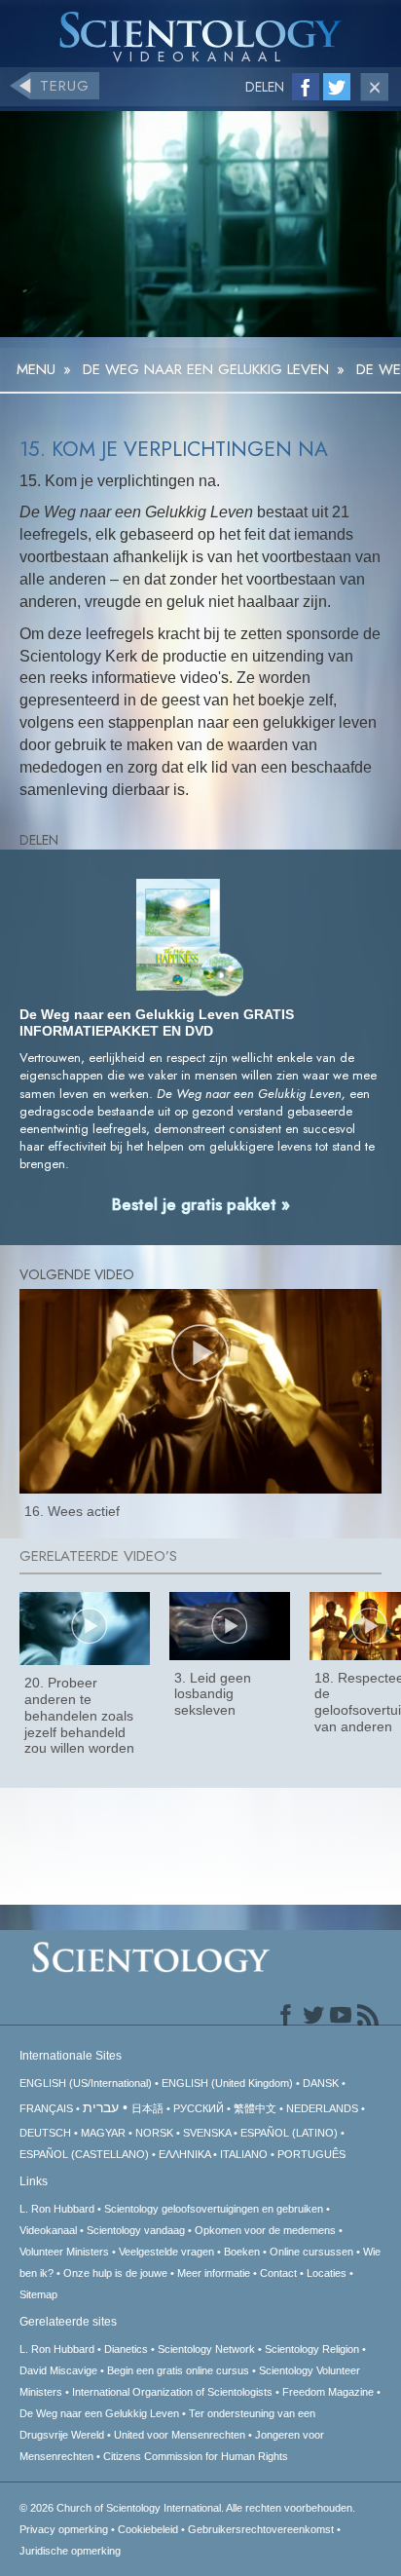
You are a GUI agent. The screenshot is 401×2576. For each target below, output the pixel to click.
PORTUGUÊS (311, 2154)
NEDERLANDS (322, 2108)
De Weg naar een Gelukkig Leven (99, 2413)
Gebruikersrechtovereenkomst (261, 2529)
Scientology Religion (312, 2349)
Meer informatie (214, 2273)
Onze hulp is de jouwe (115, 2273)
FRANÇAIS (46, 2108)
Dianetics (126, 2349)
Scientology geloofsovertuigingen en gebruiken (214, 2209)
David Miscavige (58, 2370)
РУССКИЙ (199, 2108)
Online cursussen (311, 2252)
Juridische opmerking (70, 2551)
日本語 (147, 2108)
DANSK (321, 2083)
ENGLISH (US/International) (86, 2083)
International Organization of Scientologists (172, 2392)
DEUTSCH (45, 2133)
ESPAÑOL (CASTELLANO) (84, 2154)
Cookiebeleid (148, 2529)
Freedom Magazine (328, 2392)
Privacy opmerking (64, 2529)
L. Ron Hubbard (57, 2209)
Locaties (327, 2273)
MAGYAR (103, 2133)
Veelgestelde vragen (166, 2252)
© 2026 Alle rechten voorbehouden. (187, 2508)
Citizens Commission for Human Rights (196, 2456)
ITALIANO (244, 2154)
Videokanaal (48, 2230)
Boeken (242, 2252)
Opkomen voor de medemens (265, 2230)
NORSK (154, 2133)
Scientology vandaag (136, 2230)
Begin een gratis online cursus (178, 2370)
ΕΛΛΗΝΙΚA (184, 2154)
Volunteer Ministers (64, 2252)
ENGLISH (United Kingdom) (227, 2083)
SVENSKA (207, 2133)
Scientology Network (206, 2349)
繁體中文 (255, 2108)
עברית (101, 2107)
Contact (278, 2273)
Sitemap (38, 2294)
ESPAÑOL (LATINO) (289, 2133)
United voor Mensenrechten (180, 2435)
